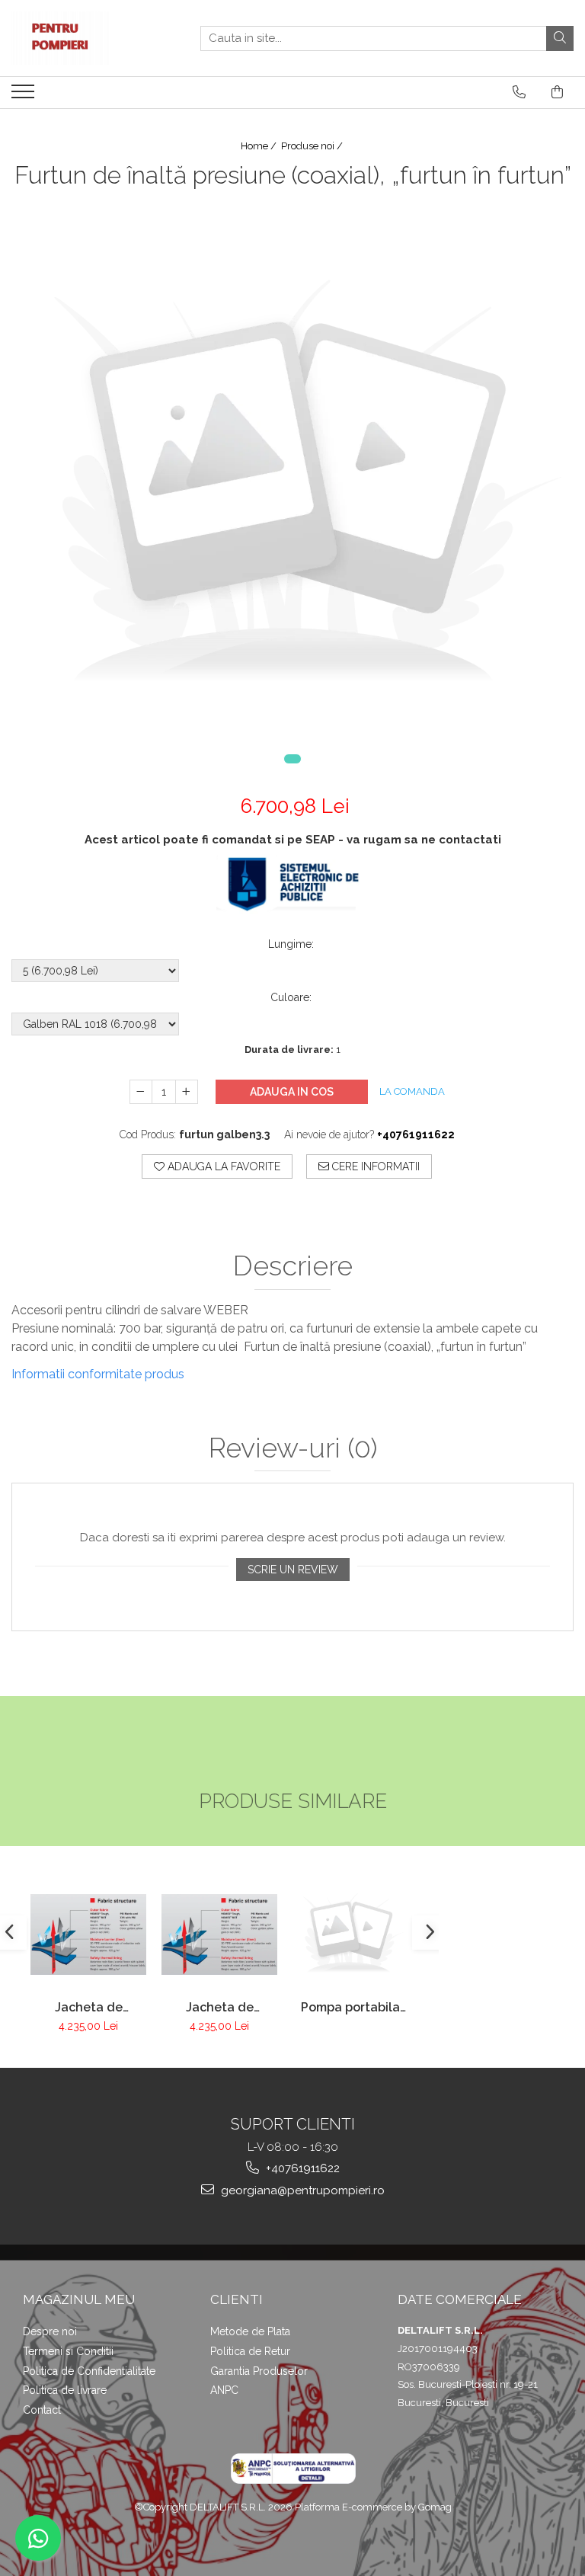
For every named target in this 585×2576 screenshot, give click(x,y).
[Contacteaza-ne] (519, 92)
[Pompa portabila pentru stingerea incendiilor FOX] (350, 1934)
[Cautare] (560, 38)
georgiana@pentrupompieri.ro (301, 2190)
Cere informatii (374, 1166)
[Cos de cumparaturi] (557, 92)
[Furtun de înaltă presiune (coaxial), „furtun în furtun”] (292, 488)
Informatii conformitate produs (98, 1374)
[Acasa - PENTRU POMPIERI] (88, 38)
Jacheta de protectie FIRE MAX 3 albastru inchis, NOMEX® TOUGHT (89, 2007)
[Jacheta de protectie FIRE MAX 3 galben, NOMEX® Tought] (219, 1934)
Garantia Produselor (259, 2371)
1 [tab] (292, 759)
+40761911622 (301, 2168)
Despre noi (50, 2331)
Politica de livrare (65, 2390)
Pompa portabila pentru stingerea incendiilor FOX (351, 2007)
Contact (42, 2410)
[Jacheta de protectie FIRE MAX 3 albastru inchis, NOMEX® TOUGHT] (88, 1934)
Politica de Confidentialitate (89, 2371)
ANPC (224, 2390)
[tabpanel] (292, 488)
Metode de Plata (250, 2331)
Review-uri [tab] (293, 1448)
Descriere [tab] (293, 1266)
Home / (260, 146)
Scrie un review (293, 1570)
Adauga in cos (292, 1092)
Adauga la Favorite (222, 1166)
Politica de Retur (250, 2351)
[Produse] (25, 96)
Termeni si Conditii (68, 2351)
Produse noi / (313, 146)
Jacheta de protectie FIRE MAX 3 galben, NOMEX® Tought (220, 2007)
